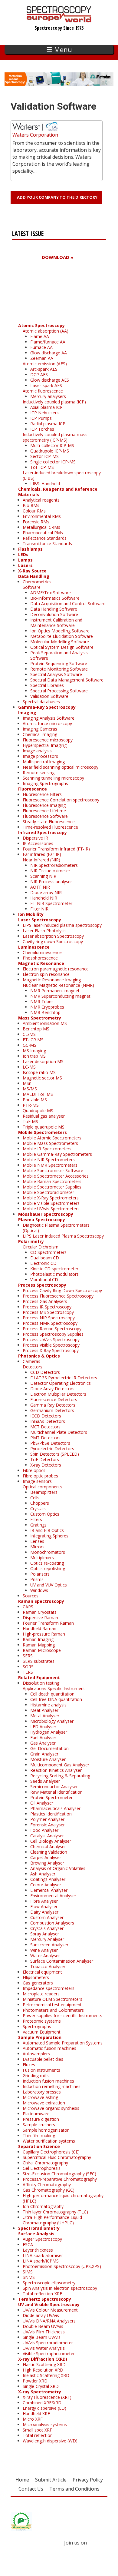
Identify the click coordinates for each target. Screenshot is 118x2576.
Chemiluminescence (42, 952)
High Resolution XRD (43, 2370)
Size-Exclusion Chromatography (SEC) (59, 2174)
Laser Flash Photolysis (45, 931)
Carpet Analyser (46, 1857)
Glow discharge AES (50, 380)
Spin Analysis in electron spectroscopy (60, 2288)
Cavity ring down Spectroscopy (53, 942)
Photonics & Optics (39, 1356)
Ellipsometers (36, 1977)
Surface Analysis (36, 2234)
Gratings (38, 1525)
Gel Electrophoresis (42, 2168)
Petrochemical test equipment (52, 2005)
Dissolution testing (41, 1683)
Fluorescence (33, 789)
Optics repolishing (48, 1568)
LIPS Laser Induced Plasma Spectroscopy (63, 1236)
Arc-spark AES (44, 369)
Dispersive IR (35, 838)
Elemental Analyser (49, 1890)
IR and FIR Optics (47, 1530)
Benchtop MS (36, 1029)
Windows (39, 1590)
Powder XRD (35, 2381)
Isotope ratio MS (39, 1072)
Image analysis (37, 751)
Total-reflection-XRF (42, 2294)
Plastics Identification (51, 1814)
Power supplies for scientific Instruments (62, 2016)
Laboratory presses (42, 2092)
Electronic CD (43, 1263)
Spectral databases (41, 702)
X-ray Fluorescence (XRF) (47, 2397)
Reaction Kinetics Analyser (56, 1770)
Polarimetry (31, 1241)
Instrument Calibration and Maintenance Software (56, 623)
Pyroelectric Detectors (52, 1449)
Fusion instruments (41, 2070)
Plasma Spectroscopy (42, 1220)
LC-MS (29, 1067)
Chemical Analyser (48, 1847)
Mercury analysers (48, 396)
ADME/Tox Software (51, 593)
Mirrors (37, 1547)
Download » (57, 257)
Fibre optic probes (40, 1476)
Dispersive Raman (40, 1618)
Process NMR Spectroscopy (50, 1323)
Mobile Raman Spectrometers (52, 1181)
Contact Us (31, 2489)
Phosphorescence (40, 958)
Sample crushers (39, 2125)
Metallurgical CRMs (41, 527)
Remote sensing (39, 772)
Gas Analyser (43, 1743)
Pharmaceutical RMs (43, 533)
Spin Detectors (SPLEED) (55, 1454)
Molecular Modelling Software (60, 642)
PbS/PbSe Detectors (50, 1443)
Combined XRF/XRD (42, 2403)
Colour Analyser (46, 1885)
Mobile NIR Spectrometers (49, 1160)
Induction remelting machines (52, 2086)
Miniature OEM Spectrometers (52, 1999)
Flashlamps (30, 549)
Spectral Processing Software (59, 691)
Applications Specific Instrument (54, 1688)
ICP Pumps (41, 418)
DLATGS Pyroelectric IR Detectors (64, 1378)
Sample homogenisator (46, 2130)
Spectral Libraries (47, 685)
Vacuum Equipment (42, 2032)
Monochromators (48, 1552)
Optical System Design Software (62, 647)
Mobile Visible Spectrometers (51, 1203)
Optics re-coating (47, 1563)
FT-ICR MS (33, 1040)
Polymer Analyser (47, 1819)
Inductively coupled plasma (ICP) (54, 402)
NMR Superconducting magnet (60, 996)
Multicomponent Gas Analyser (60, 1765)
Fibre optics (34, 1470)
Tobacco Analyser (48, 1966)
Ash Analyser (43, 1874)
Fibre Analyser (44, 1901)
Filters (36, 1519)
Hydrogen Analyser (49, 1732)
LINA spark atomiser (43, 2255)
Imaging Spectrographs (45, 783)
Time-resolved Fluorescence (50, 827)
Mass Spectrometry (40, 1018)
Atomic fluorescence (43, 391)
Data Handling (34, 576)
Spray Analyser (45, 1934)
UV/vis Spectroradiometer (48, 2343)
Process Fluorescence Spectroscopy (58, 1296)
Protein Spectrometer (51, 1797)
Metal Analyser (45, 1716)
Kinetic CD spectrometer (54, 1269)
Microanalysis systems (45, 2424)
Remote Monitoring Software (59, 669)
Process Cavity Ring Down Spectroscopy (62, 1290)
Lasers (25, 565)
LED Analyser (43, 1727)
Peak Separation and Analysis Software (59, 655)
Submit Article (51, 2480)
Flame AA (40, 336)
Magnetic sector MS (42, 1078)
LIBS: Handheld (45, 484)
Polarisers (40, 1574)
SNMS (29, 2277)
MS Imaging (34, 1051)
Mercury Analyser (47, 1939)
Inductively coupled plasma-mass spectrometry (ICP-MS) (55, 437)
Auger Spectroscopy (42, 2239)
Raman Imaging (38, 1639)
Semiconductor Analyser (54, 1787)
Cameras (31, 1361)
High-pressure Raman (44, 1634)
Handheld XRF (36, 2414)
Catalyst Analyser (47, 1836)
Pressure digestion (41, 2119)
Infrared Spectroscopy (43, 832)
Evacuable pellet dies (43, 2059)
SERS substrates (39, 1661)
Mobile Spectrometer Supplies (52, 1187)
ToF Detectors (45, 1459)
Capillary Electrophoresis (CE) (51, 2152)
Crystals (38, 1508)
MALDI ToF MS (38, 1094)
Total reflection (38, 2435)
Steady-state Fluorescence (49, 822)
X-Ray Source (32, 571)
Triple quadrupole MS (44, 1127)
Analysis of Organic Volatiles (58, 1868)
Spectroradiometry (39, 2228)
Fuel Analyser (43, 1737)
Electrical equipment (42, 1972)
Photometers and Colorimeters (53, 2010)
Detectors (33, 1367)
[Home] (59, 19)
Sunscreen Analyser (49, 1945)
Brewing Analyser (47, 1863)
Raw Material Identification (56, 1792)
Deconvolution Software (54, 614)
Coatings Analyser (48, 1879)
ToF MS (30, 1121)
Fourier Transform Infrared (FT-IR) (56, 849)
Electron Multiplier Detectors (58, 1394)
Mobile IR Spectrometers (47, 1149)
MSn (27, 1083)
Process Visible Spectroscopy (51, 1345)
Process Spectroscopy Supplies (53, 1334)
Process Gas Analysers (45, 1301)
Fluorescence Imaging (44, 805)
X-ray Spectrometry (40, 2392)
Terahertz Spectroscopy (45, 2299)
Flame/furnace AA (48, 342)
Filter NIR (39, 909)
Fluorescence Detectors (54, 1399)
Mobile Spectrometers (43, 1132)
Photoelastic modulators (54, 1274)
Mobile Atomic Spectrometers (52, 1138)
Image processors (40, 756)
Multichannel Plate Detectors (59, 1432)
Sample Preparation (40, 2037)
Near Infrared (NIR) (41, 860)
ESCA (28, 2244)
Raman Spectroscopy (41, 1601)
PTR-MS (31, 1105)
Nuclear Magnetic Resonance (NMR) (58, 985)
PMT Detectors (45, 1438)
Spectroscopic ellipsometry (49, 2283)
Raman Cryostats (40, 1612)
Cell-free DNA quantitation (56, 1699)
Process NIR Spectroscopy (49, 1318)
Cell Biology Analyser (51, 1841)
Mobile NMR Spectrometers (50, 1165)
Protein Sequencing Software (59, 663)
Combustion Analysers (52, 1923)
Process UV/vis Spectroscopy (51, 1339)
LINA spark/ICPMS (41, 2261)
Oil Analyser (42, 1803)
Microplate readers (41, 1994)
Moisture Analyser (48, 1759)
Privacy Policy (88, 2480)
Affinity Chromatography (47, 2185)
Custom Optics (45, 1514)
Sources (31, 1596)
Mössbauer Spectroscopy (46, 1214)
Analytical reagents (41, 500)
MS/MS (30, 1089)
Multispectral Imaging (44, 762)
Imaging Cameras (40, 729)
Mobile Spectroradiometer (48, 1192)
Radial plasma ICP (48, 424)
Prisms (37, 1579)
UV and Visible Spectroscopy (49, 2304)
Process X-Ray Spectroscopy (51, 1350)
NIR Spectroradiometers (54, 865)
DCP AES (39, 375)
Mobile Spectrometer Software (53, 1170)
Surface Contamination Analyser (62, 1961)
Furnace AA (41, 347)
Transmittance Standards (47, 544)
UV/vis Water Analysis (44, 2348)
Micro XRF (33, 2419)
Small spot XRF (37, 2430)
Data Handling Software (54, 609)
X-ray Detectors (46, 1465)
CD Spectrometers (48, 1252)
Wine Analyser (44, 1950)
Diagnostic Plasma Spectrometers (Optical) (56, 1228)
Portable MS (35, 1100)
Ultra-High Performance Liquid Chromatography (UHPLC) (52, 2220)
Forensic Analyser (48, 1825)
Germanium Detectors (52, 1410)
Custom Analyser (47, 1917)
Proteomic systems (42, 2021)
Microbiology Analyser (52, 1721)
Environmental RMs (42, 516)
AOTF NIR (40, 887)
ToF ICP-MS (42, 467)
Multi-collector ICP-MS (52, 445)
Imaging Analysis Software (49, 718)
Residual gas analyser (44, 1116)
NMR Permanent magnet (55, 991)
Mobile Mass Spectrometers (50, 1143)
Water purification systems (49, 2141)
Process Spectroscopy (42, 1285)
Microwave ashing (40, 2097)
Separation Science (39, 2146)
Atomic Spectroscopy (41, 325)
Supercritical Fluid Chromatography (57, 2157)
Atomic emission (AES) (45, 364)
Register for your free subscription (41, 292)
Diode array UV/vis (41, 2315)
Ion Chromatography (43, 2206)
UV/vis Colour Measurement (50, 2310)
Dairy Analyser (44, 1912)
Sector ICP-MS (44, 456)
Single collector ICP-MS (53, 462)
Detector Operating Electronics (61, 1383)
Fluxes (29, 2065)
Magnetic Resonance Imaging (52, 980)
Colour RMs (34, 511)
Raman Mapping (39, 1645)
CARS (28, 1607)
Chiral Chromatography (45, 2163)
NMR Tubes (42, 1001)
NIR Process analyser (51, 882)
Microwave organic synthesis (51, 2108)
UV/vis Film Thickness (44, 2332)
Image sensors (37, 1481)
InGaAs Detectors (48, 1421)
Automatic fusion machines (49, 2048)
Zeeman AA (42, 358)
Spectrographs (37, 2026)
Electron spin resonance (46, 974)
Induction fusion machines (48, 2081)
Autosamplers (36, 2054)
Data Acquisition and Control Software (68, 603)
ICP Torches (42, 429)
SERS (28, 1656)
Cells (35, 1498)
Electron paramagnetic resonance (56, 969)
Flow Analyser (44, 1906)
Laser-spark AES (46, 385)
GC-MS (29, 1045)
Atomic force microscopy (47, 723)
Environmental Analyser (53, 1896)
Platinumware (36, 2114)
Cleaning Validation (49, 1852)
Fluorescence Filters (42, 794)
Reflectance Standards (45, 538)
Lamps (25, 560)
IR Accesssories (38, 843)
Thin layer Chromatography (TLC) (55, 2212)
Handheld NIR (44, 898)
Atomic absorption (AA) (46, 331)
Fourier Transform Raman (48, 1623)
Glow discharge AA (49, 353)
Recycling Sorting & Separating (60, 1776)
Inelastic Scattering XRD (46, 2375)
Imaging (27, 713)
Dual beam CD (45, 1258)
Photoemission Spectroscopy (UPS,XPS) (62, 2266)
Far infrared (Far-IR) (42, 854)
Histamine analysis (48, 1705)
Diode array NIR (46, 892)
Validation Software (49, 696)
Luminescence (34, 947)
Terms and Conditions (74, 2489)
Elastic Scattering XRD (44, 2364)
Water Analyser (45, 1956)
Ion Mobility (31, 914)
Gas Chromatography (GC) (49, 2190)
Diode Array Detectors (52, 1389)
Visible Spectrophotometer (49, 2354)
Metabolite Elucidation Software (62, 636)
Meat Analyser (44, 1710)
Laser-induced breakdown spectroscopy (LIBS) (62, 475)
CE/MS (29, 1034)
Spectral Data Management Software (67, 680)
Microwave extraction (44, 2103)
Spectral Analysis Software (56, 674)
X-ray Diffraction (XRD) (43, 2359)
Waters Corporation (35, 135)
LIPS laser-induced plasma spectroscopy (62, 925)
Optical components (43, 1487)
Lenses (37, 1541)
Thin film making (39, 2135)
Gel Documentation (49, 1748)
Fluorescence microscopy (48, 740)
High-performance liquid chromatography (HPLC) (63, 2198)
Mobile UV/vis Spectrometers (51, 1209)
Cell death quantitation (52, 1694)
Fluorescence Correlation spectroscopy (61, 800)
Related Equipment (39, 1678)
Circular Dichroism (41, 1247)
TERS (28, 1672)
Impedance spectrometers (49, 1988)
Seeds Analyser (45, 1781)
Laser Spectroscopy (40, 920)
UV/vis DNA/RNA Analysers (49, 2321)
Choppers (40, 1503)
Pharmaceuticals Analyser (55, 1808)
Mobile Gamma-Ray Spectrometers (57, 1154)
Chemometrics (37, 582)
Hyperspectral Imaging (45, 745)
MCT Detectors (45, 1427)
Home (22, 2480)
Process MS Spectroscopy (48, 1312)
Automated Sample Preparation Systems (63, 2043)
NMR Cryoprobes (47, 1007)
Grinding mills (36, 2075)
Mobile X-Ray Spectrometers (51, 1198)
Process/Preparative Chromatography (60, 2179)
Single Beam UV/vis (42, 2337)
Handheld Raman (39, 1628)
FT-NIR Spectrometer (51, 903)
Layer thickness (38, 2250)
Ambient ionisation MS (45, 1023)
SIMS (28, 2272)
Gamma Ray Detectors (53, 1405)
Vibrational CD (44, 1280)
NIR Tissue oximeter (50, 871)
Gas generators (38, 1983)
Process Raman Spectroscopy (52, 1329)
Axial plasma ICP (46, 407)
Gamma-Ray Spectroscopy (47, 707)
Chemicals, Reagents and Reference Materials (58, 492)
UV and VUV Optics (49, 1585)
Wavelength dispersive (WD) (50, 2441)
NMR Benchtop (45, 1012)
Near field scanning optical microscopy (61, 767)
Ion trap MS (34, 1056)
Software (32, 587)
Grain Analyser (44, 1754)
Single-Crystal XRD (41, 2386)
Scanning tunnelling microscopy (53, 778)
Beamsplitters (44, 1492)
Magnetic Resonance (41, 963)
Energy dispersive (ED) (44, 2408)
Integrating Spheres (49, 1536)
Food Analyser (44, 1830)
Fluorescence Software (45, 816)
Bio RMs (31, 505)
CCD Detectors (45, 1372)
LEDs (23, 554)
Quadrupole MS (38, 1111)
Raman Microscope (42, 1650)
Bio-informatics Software (55, 598)
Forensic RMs (36, 522)
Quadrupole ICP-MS (50, 451)
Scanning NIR (43, 876)
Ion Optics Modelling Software (60, 631)
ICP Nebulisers (44, 413)
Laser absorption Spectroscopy (53, 936)
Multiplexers (42, 1558)
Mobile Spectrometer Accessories (56, 1176)
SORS (28, 1667)
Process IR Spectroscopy (47, 1307)
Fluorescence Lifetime (44, 811)
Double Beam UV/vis (43, 2326)
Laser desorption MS (43, 1061)
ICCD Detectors (46, 1416)
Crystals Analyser (47, 1928)
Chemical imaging (40, 734)
